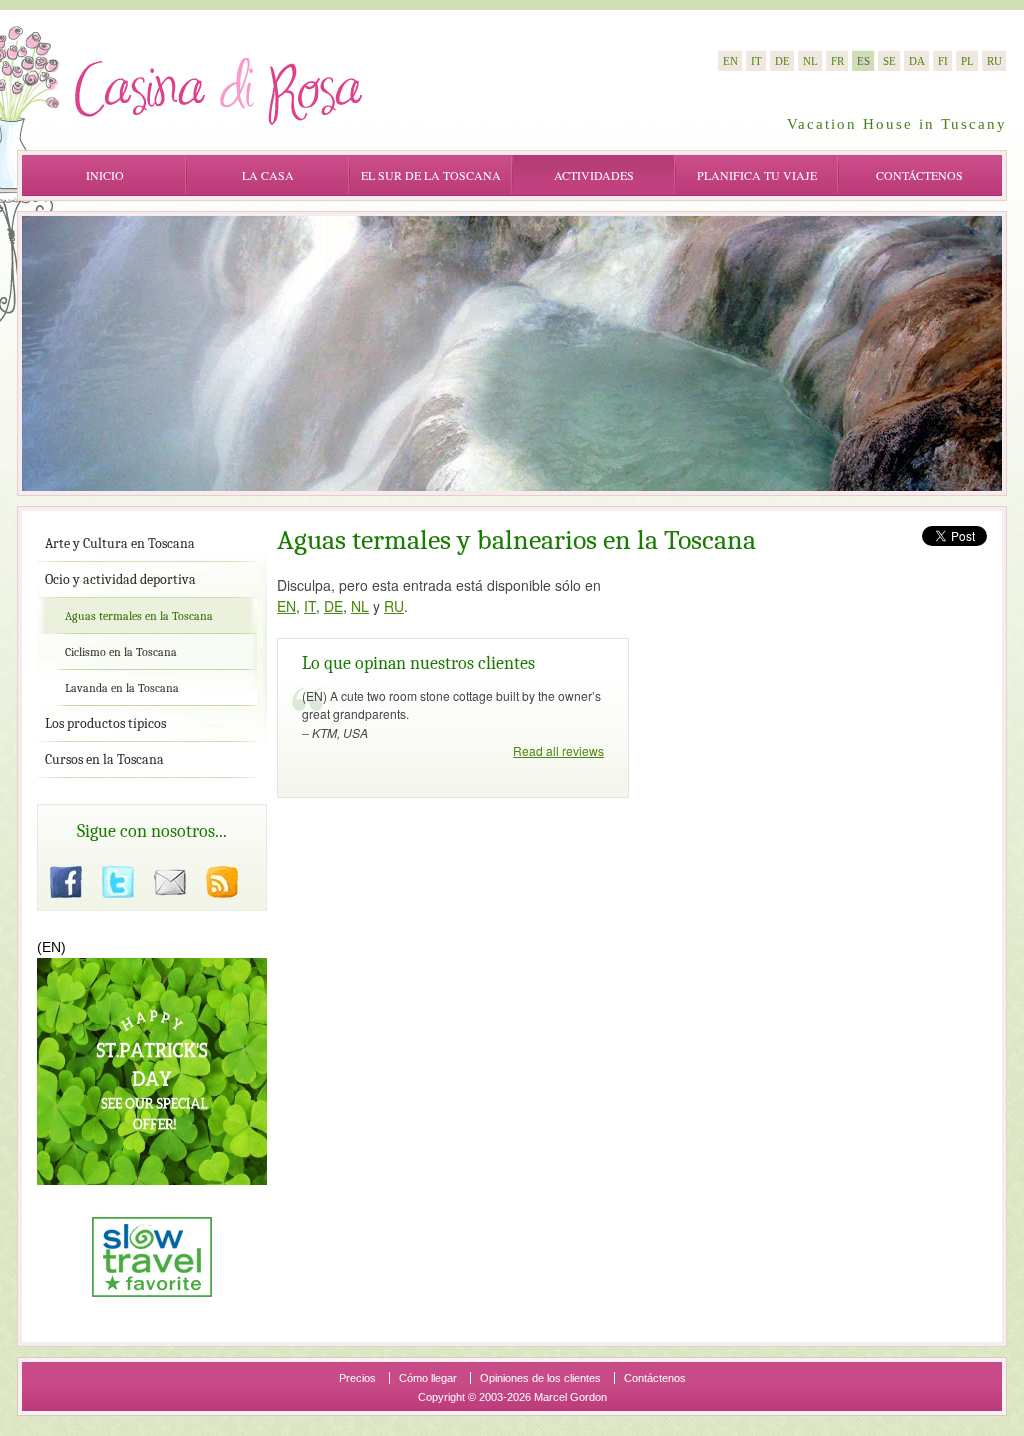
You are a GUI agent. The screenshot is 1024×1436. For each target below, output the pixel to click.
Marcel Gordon (570, 1397)
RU (394, 606)
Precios (357, 1378)
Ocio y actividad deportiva (120, 579)
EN (286, 606)
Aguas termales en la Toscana (139, 616)
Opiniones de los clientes (540, 1378)
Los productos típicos (105, 723)
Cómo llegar (428, 1378)
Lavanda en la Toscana (122, 688)
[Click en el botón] (66, 882)
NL (360, 606)
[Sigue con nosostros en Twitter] (118, 882)
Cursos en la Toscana (104, 759)
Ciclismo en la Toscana (121, 652)
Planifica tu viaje (757, 175)
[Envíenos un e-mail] (170, 882)
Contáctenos (919, 175)
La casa (268, 175)
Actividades (594, 175)
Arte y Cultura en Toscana (120, 543)
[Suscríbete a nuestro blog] (222, 882)
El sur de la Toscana (431, 175)
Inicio (105, 175)
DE (333, 606)
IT (310, 606)
